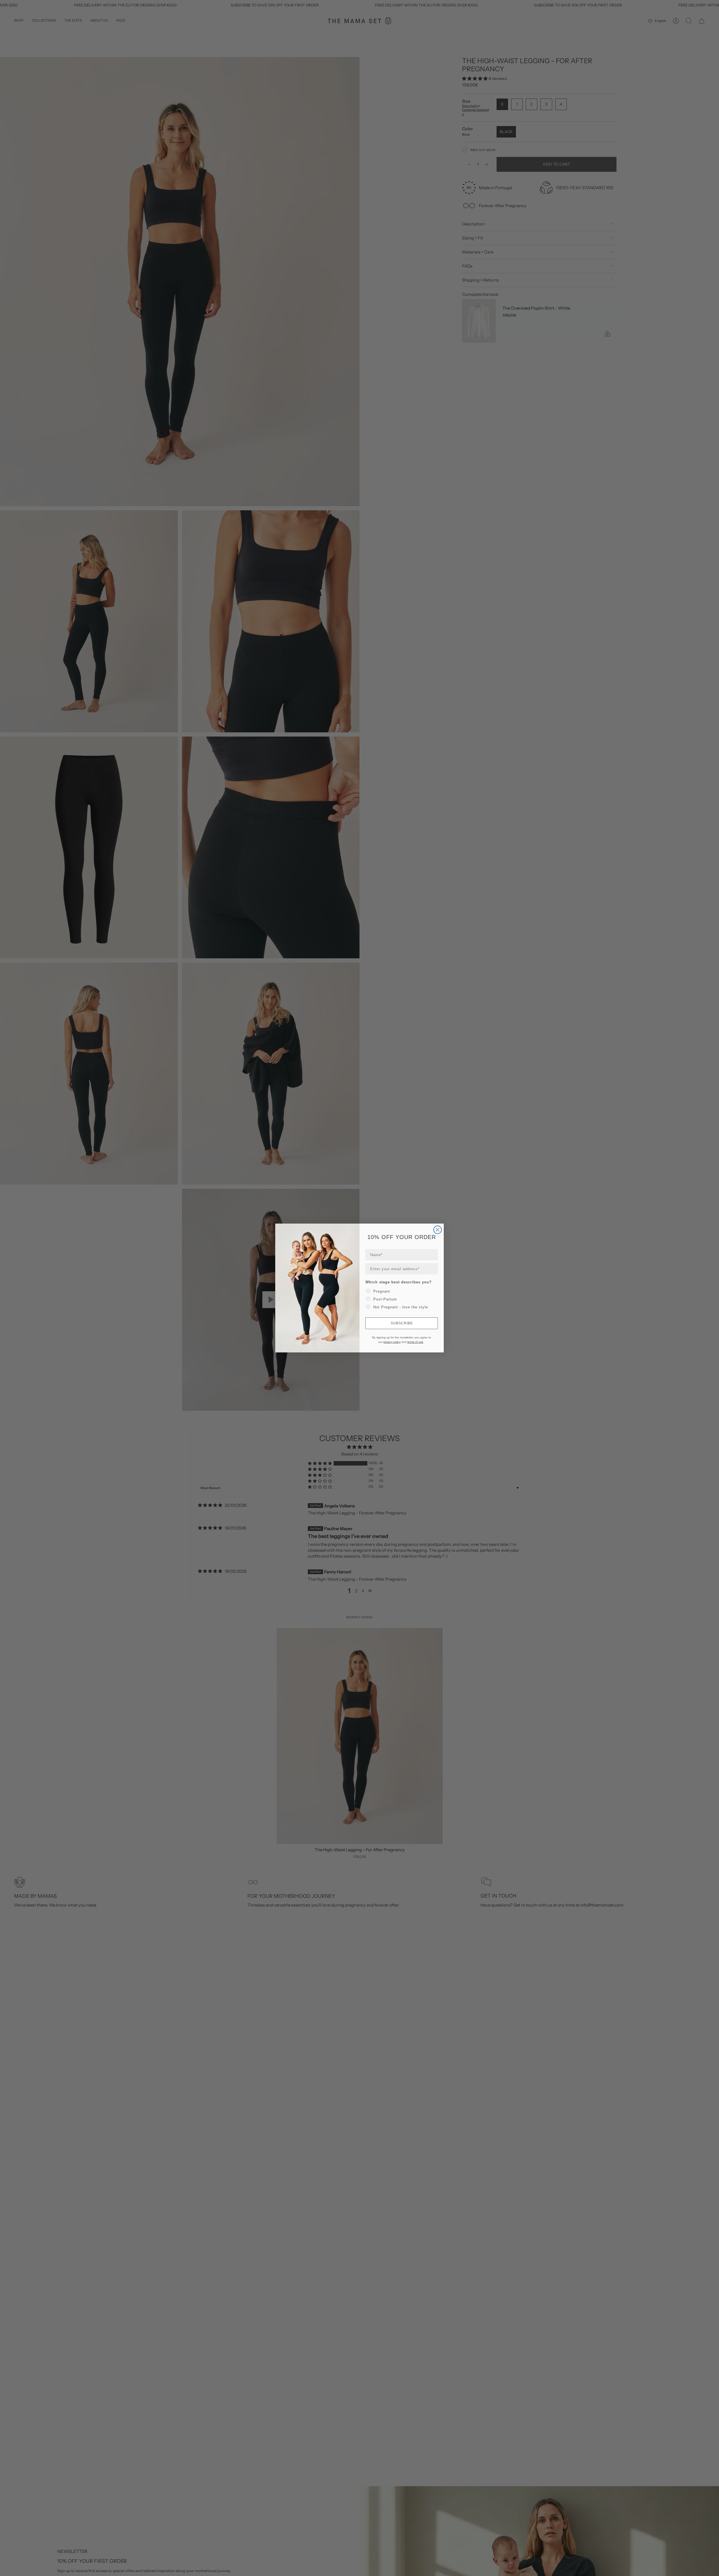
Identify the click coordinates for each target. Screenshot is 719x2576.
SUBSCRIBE (402, 1323)
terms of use (415, 1342)
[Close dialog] (438, 1230)
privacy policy (392, 1342)
